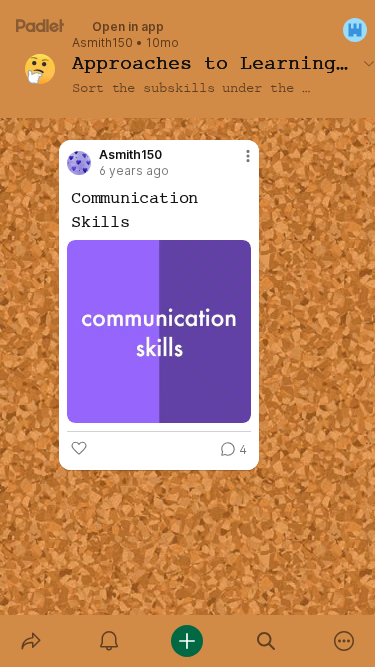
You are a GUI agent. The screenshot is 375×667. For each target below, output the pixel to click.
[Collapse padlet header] (369, 63)
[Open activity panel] (109, 641)
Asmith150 (102, 43)
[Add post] (187, 641)
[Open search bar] (266, 641)
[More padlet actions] (344, 641)
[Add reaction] (79, 448)
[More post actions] (235, 164)
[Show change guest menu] (355, 30)
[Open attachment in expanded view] (159, 331)
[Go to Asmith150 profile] (79, 163)
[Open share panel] (31, 641)
